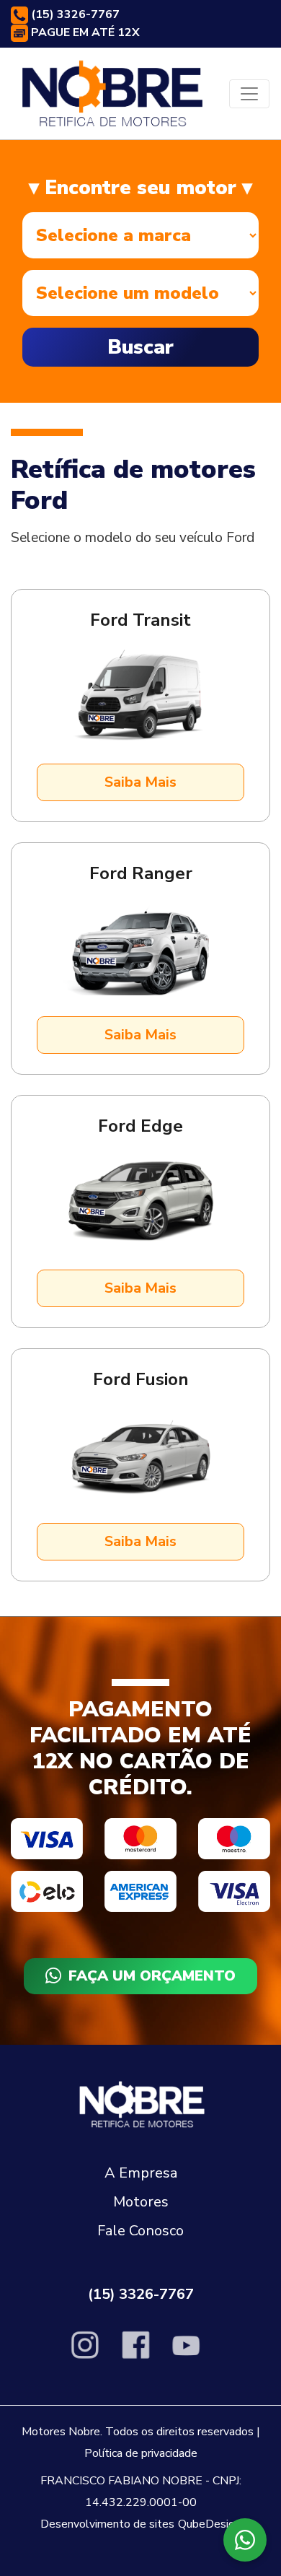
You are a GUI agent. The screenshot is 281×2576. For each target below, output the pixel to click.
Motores (141, 2202)
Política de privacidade (141, 2453)
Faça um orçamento (152, 1976)
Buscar (140, 347)
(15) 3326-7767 (74, 14)
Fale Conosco (140, 2231)
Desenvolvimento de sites (107, 2524)
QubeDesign (209, 2524)
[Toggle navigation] (249, 94)
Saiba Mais (140, 782)
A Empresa (141, 2173)
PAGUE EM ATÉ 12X (84, 32)
